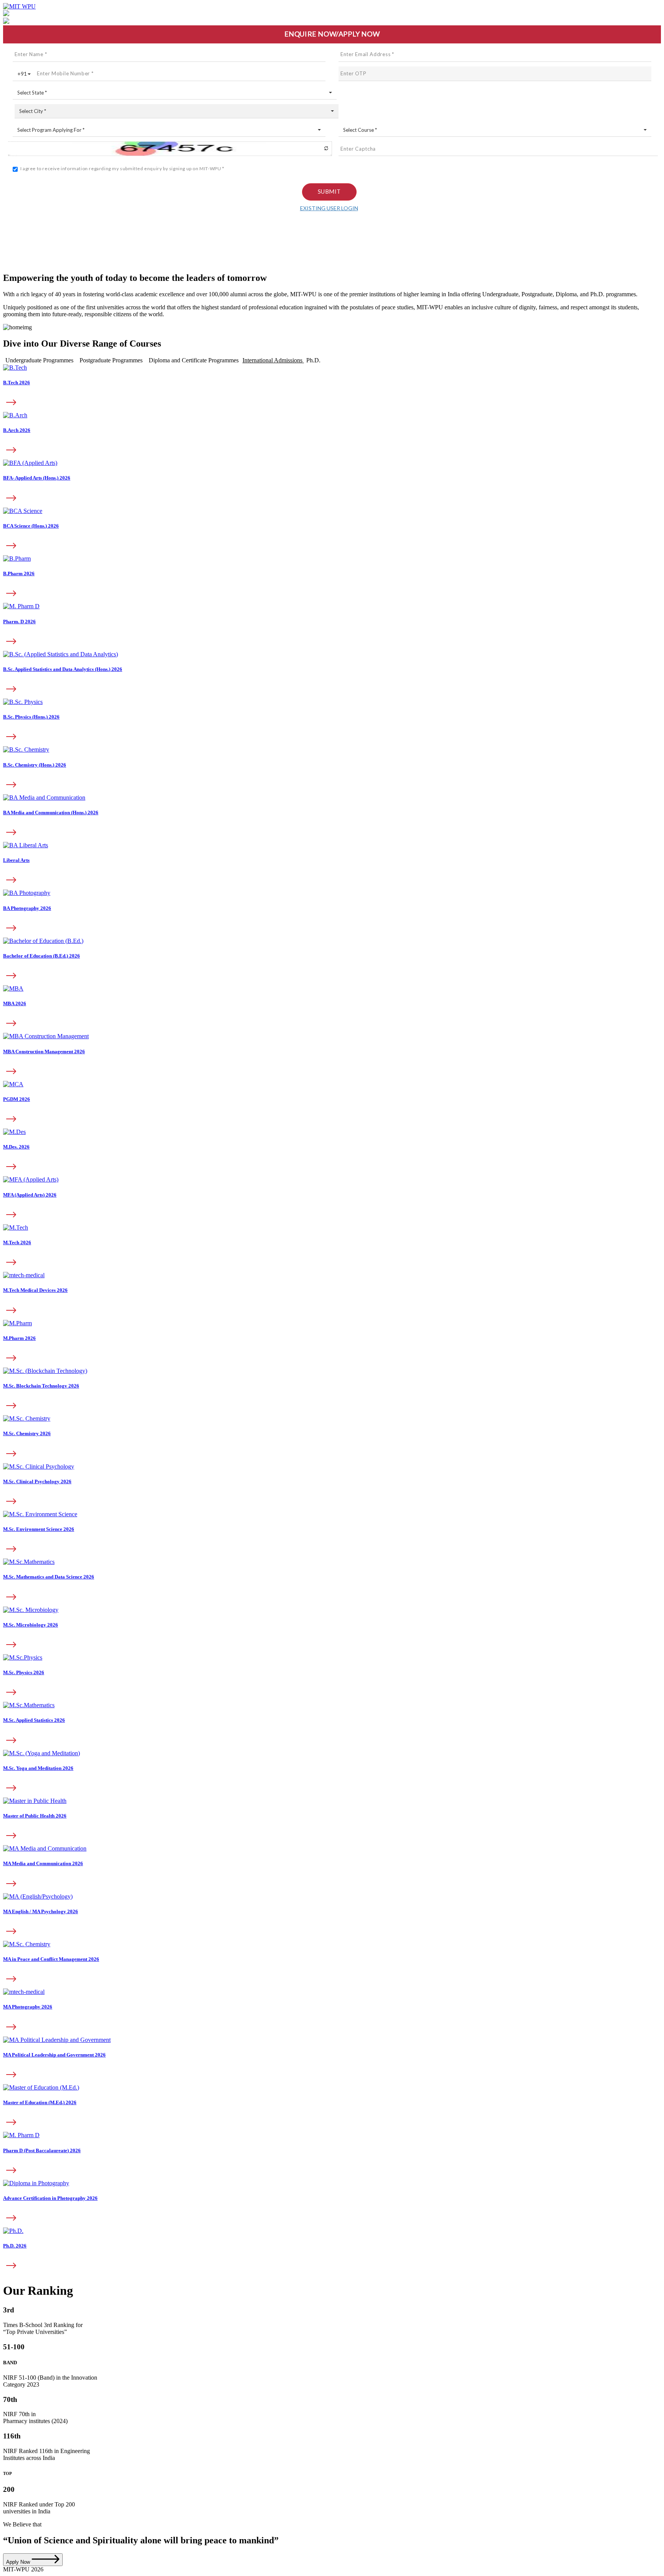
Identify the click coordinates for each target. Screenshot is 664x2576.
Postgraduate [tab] (111, 360)
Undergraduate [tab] (39, 360)
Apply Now (19, 2562)
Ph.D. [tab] (313, 360)
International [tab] (272, 360)
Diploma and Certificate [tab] (194, 360)
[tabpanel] (332, 675)
